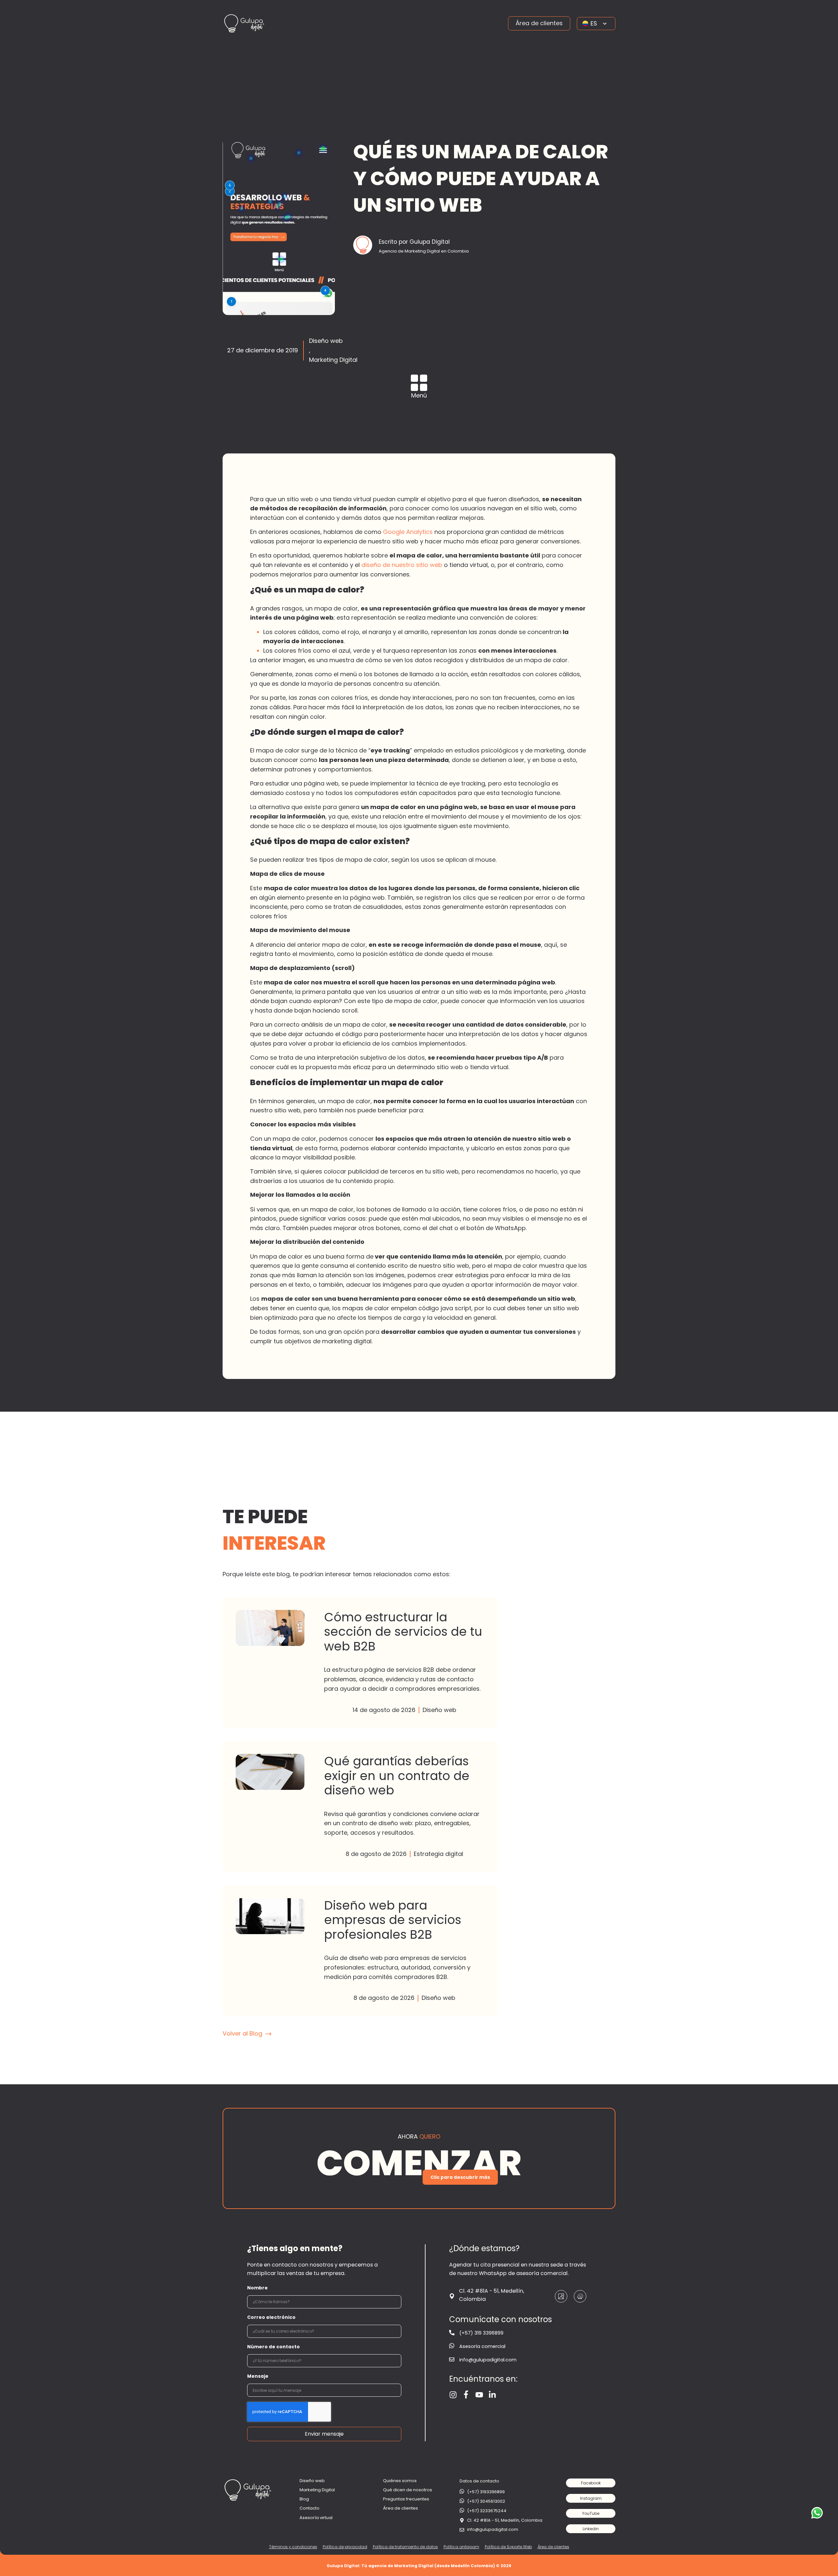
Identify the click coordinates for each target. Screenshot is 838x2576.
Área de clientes (401, 2508)
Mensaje (258, 2376)
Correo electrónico (271, 2317)
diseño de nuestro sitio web (402, 565)
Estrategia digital (438, 1854)
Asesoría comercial (482, 2346)
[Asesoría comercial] (452, 2346)
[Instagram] (453, 2395)
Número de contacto (273, 2347)
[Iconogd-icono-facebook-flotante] (466, 2395)
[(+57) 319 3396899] (452, 2333)
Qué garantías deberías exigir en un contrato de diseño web (360, 1806)
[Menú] (419, 383)
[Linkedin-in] (492, 2395)
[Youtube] (479, 2395)
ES (594, 23)
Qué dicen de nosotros (408, 2490)
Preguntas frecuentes (406, 2499)
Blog (304, 2499)
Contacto (310, 2508)
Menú (419, 395)
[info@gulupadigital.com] (452, 2359)
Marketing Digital (333, 360)
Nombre (257, 2288)
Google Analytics (408, 532)
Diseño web (326, 341)
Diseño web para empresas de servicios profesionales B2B (360, 1950)
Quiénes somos (400, 2481)
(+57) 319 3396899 (481, 2333)
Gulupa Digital (419, 2158)
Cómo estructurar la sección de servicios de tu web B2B (360, 1662)
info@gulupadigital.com (488, 2360)
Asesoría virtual (316, 2518)
